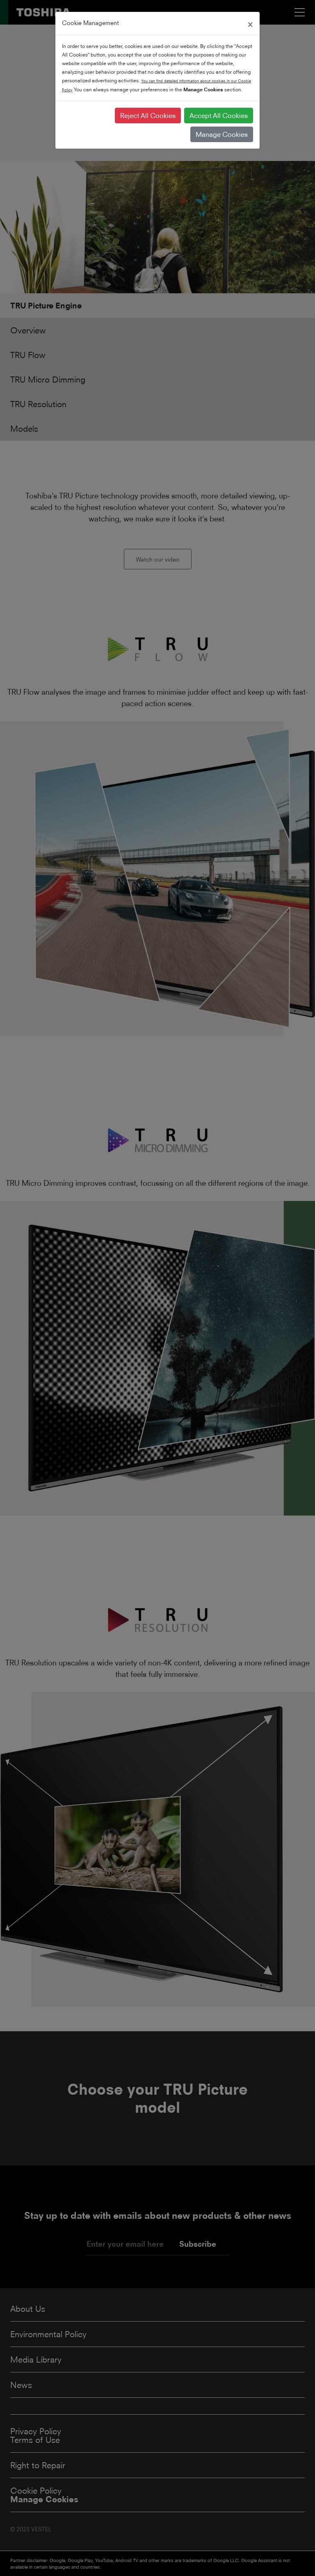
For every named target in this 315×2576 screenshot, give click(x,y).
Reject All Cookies (148, 116)
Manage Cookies (222, 134)
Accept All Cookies (219, 116)
